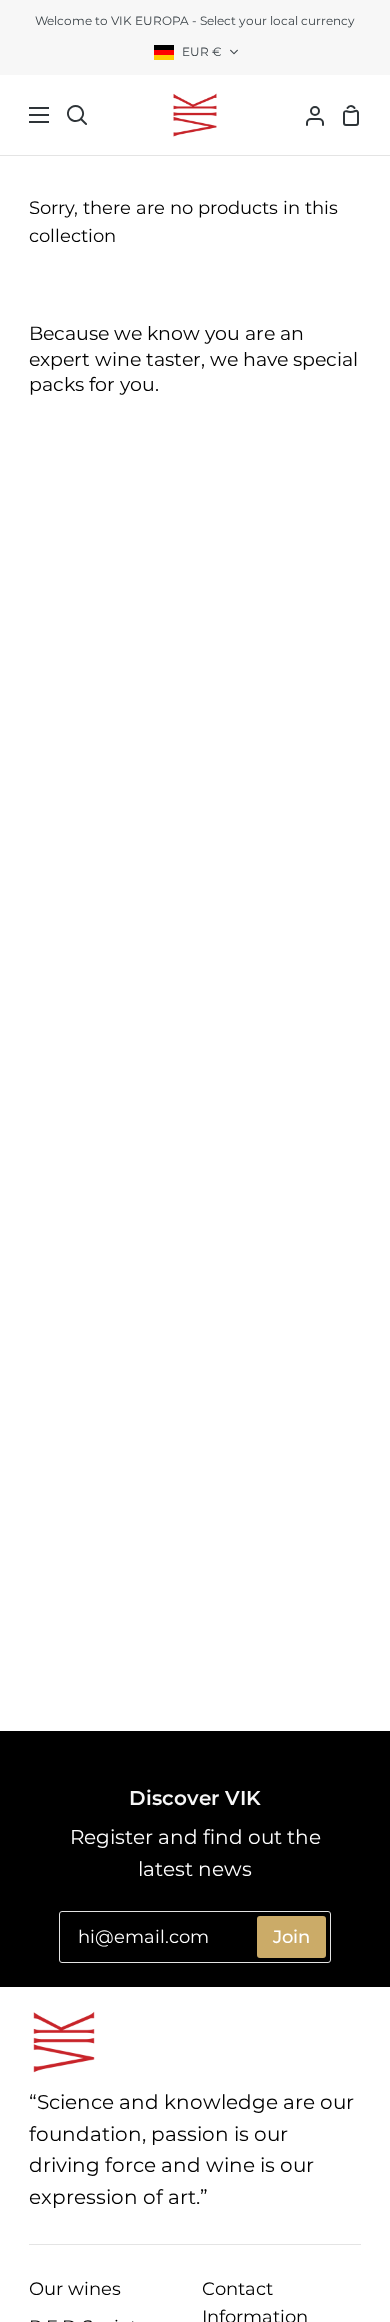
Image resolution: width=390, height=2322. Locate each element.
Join (291, 1936)
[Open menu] (25, 115)
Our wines (75, 2288)
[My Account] (307, 115)
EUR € (202, 52)
